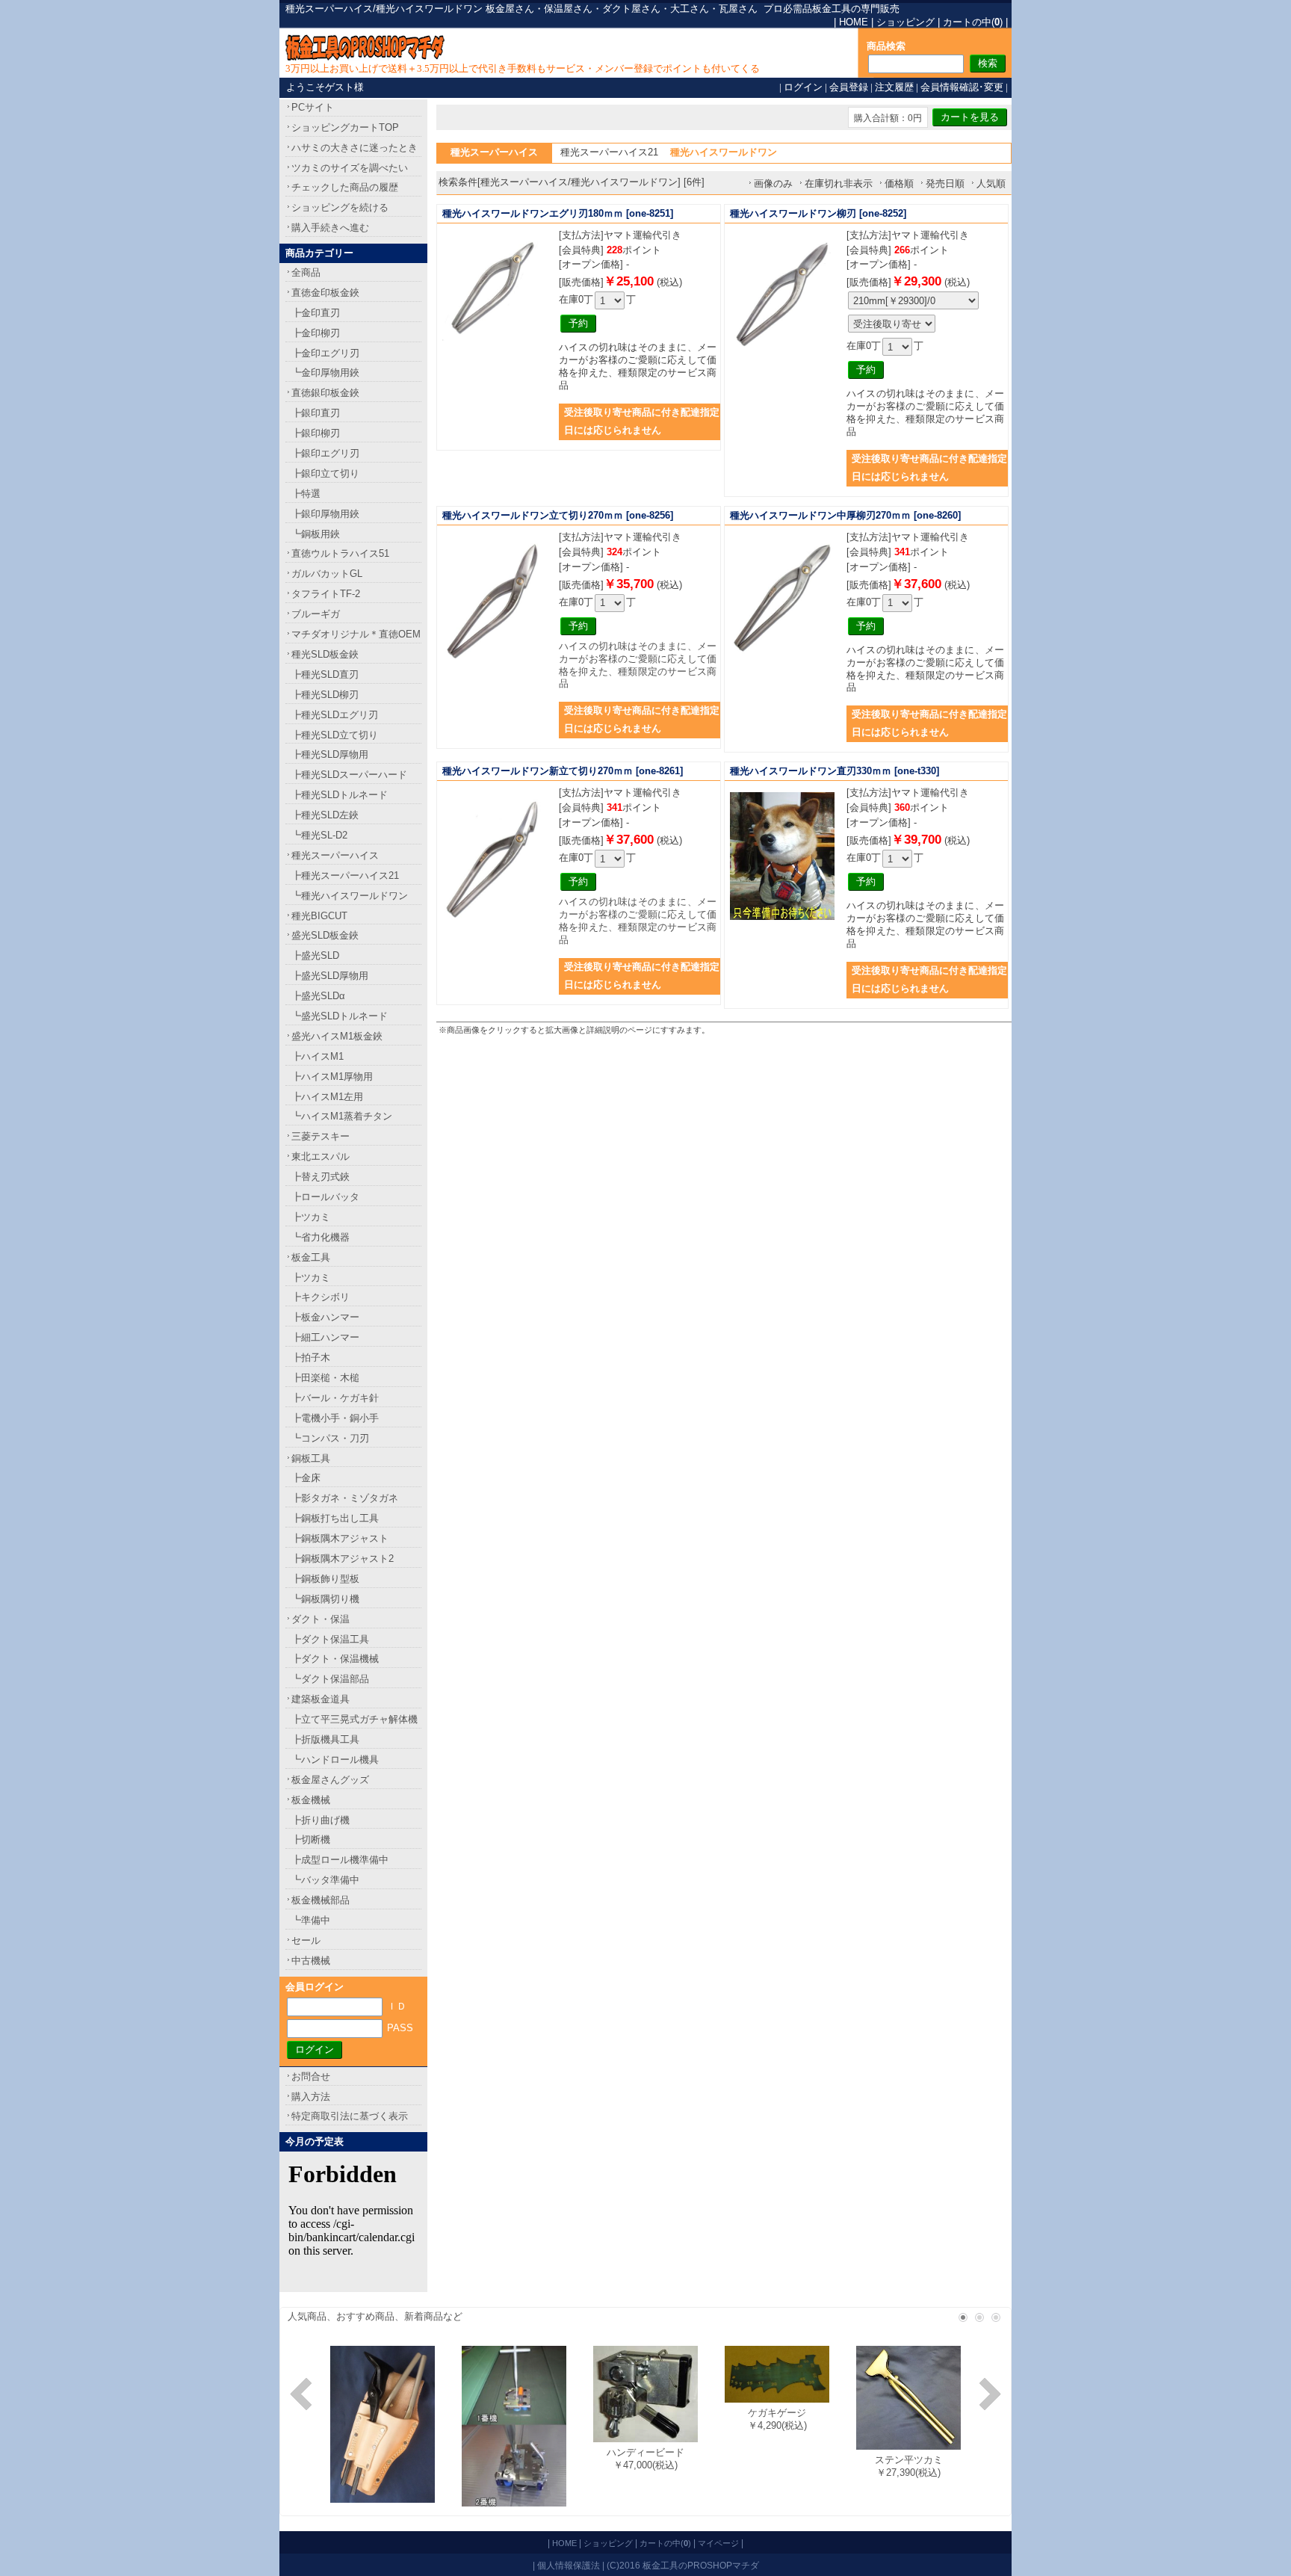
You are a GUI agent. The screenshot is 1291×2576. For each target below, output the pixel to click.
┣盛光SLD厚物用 (330, 976)
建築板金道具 (321, 1699)
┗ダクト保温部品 (330, 1679)
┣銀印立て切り (325, 473)
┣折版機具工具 (325, 1739)
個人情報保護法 (569, 2565)
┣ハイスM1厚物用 (332, 1077)
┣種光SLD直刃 (325, 674)
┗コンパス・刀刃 (330, 1438)
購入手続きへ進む (330, 228)
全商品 (306, 272)
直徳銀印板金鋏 (325, 393)
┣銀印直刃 (316, 413)
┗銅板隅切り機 (325, 1599)
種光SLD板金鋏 (325, 654)
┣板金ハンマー (325, 1317)
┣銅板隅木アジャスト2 (343, 1559)
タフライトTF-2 (326, 594)
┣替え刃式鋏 (321, 1177)
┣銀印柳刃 (316, 433)
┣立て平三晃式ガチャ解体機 (355, 1719)
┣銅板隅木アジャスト (340, 1538)
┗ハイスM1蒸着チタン (342, 1116)
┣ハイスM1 (318, 1056)
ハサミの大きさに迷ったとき (355, 148)
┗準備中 (311, 1920)
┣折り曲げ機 (321, 1820)
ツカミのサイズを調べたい (350, 168)
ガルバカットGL (327, 574)
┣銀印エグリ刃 (325, 453)
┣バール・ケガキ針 (335, 1398)
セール (306, 1940)
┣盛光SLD (315, 955)
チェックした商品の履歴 (345, 187)
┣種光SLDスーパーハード (349, 775)
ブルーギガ (316, 614)
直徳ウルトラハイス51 (340, 553)
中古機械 (311, 1961)
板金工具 (311, 1257)
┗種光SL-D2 (319, 835)
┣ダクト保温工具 (330, 1639)
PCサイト (313, 107)
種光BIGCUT (319, 916)
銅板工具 (311, 1458)
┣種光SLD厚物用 (330, 754)
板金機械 (311, 1800)
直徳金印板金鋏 (325, 293)
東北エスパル (321, 1156)
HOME (854, 22)
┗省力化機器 (321, 1237)
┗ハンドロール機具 (335, 1760)
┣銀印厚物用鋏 (325, 514)
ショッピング (905, 22)
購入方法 (311, 2097)
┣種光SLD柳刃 (325, 695)
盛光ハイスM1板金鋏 (337, 1036)
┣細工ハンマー (325, 1337)
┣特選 (306, 494)
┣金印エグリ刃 (325, 353)
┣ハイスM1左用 (327, 1097)
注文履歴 (894, 87)
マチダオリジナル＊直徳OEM (356, 634)
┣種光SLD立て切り (335, 735)
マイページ (718, 2543)
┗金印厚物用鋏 (325, 373)
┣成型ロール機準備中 (340, 1860)
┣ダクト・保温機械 (335, 1659)
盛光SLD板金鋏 (325, 935)
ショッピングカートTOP (345, 127)
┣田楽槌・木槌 (325, 1378)
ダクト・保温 (321, 1619)
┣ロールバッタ (325, 1197)
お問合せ (311, 2076)
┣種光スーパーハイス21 (345, 875)
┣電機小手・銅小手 (335, 1418)
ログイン (803, 87)
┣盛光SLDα (318, 996)
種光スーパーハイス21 (609, 152)
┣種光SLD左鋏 (325, 815)
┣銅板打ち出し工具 (335, 1518)
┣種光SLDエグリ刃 (335, 715)
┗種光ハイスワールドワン (350, 896)
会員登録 (849, 87)
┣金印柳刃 (316, 333)
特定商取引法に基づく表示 (350, 2116)
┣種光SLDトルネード (340, 795)
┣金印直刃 (316, 313)
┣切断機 (311, 1840)
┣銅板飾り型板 (325, 1579)
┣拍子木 (311, 1358)
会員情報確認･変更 (962, 87)
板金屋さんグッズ (330, 1780)
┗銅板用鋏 (316, 534)
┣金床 (306, 1478)
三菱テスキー (321, 1136)
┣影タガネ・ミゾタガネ (345, 1498)
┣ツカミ (311, 1217)
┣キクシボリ (321, 1297)
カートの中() (973, 22)
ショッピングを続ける (340, 207)
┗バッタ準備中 (325, 1880)
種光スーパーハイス (335, 855)
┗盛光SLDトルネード (340, 1016)
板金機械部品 (321, 1900)
